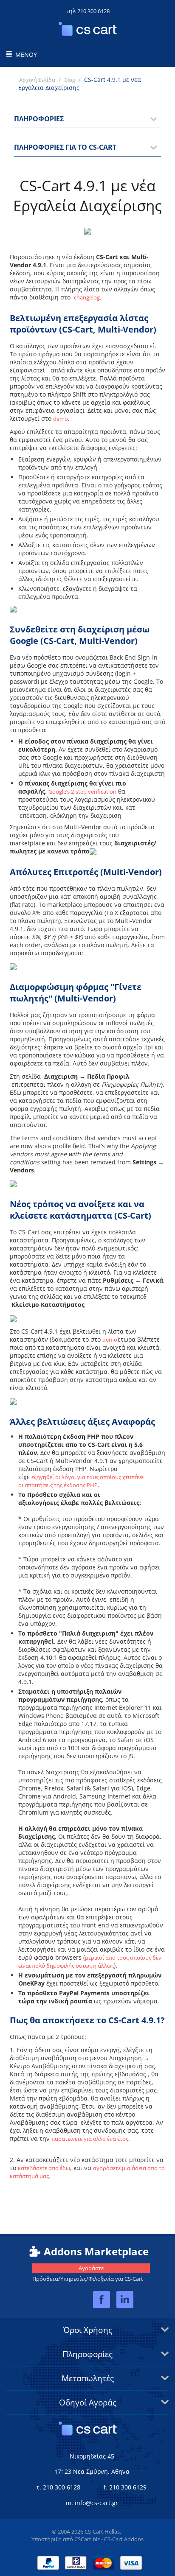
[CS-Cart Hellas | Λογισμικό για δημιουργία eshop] (88, 34)
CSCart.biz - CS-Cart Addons (109, 2539)
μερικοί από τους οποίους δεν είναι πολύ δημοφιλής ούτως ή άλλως (90, 1962)
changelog (87, 297)
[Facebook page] (102, 2300)
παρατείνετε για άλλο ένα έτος (90, 2139)
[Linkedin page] (125, 2300)
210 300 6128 (93, 11)
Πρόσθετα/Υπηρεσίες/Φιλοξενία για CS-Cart (88, 2273)
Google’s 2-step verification (82, 792)
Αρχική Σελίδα (37, 80)
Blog (70, 80)
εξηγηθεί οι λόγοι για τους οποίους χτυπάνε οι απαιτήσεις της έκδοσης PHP (81, 1481)
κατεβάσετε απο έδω (44, 2168)
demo (61, 419)
